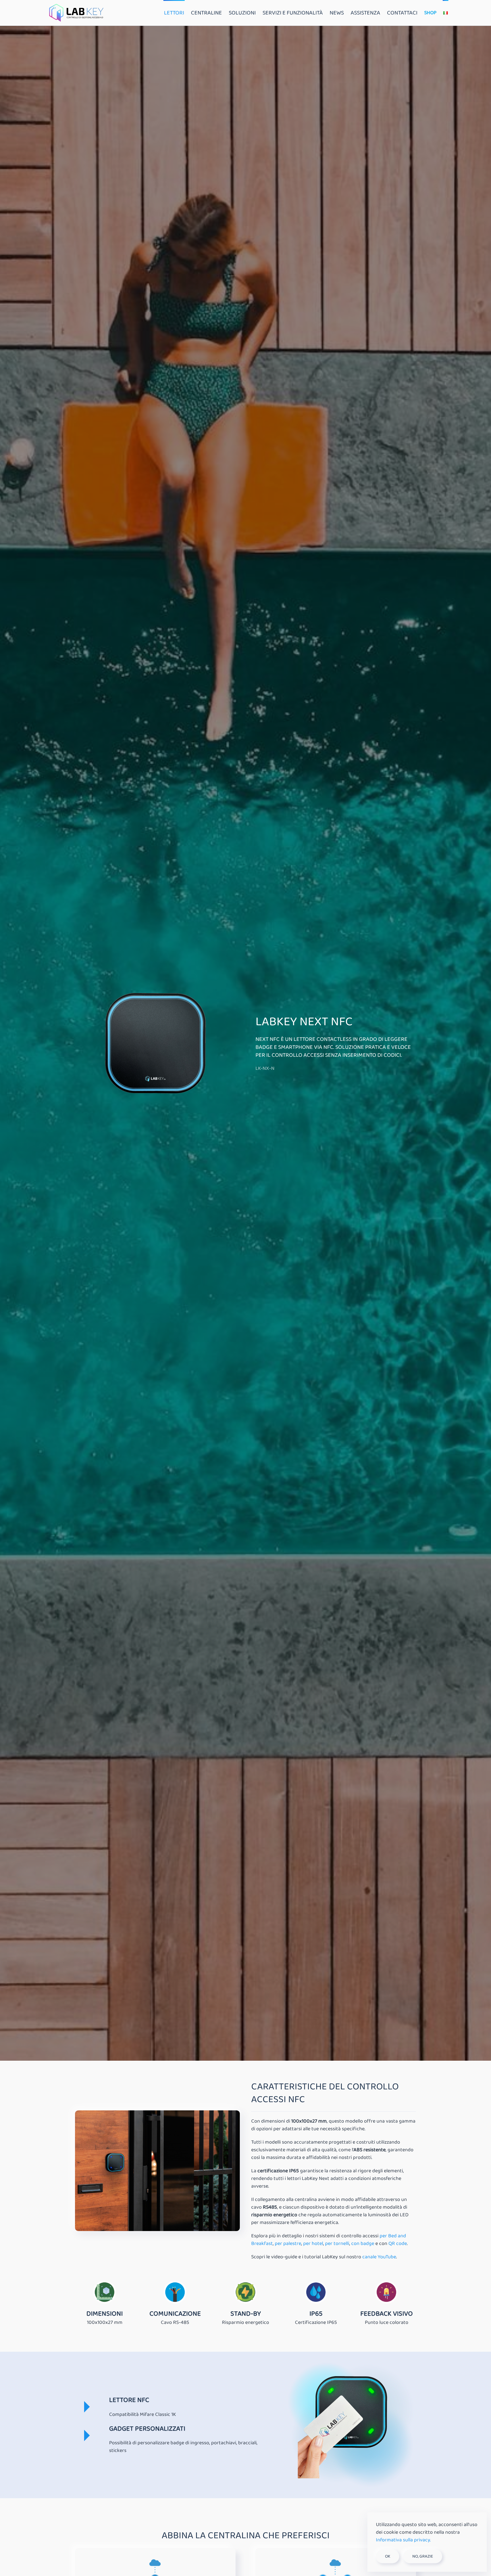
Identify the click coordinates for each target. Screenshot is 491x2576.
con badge (363, 2244)
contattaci (402, 13)
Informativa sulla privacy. (403, 2540)
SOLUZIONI (242, 13)
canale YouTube (379, 2257)
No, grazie (423, 2556)
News (337, 13)
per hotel (313, 2244)
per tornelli (337, 2244)
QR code (398, 2244)
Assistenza (365, 13)
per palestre (288, 2244)
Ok (388, 2556)
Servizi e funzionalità (293, 13)
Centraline (206, 13)
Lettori (174, 13)
